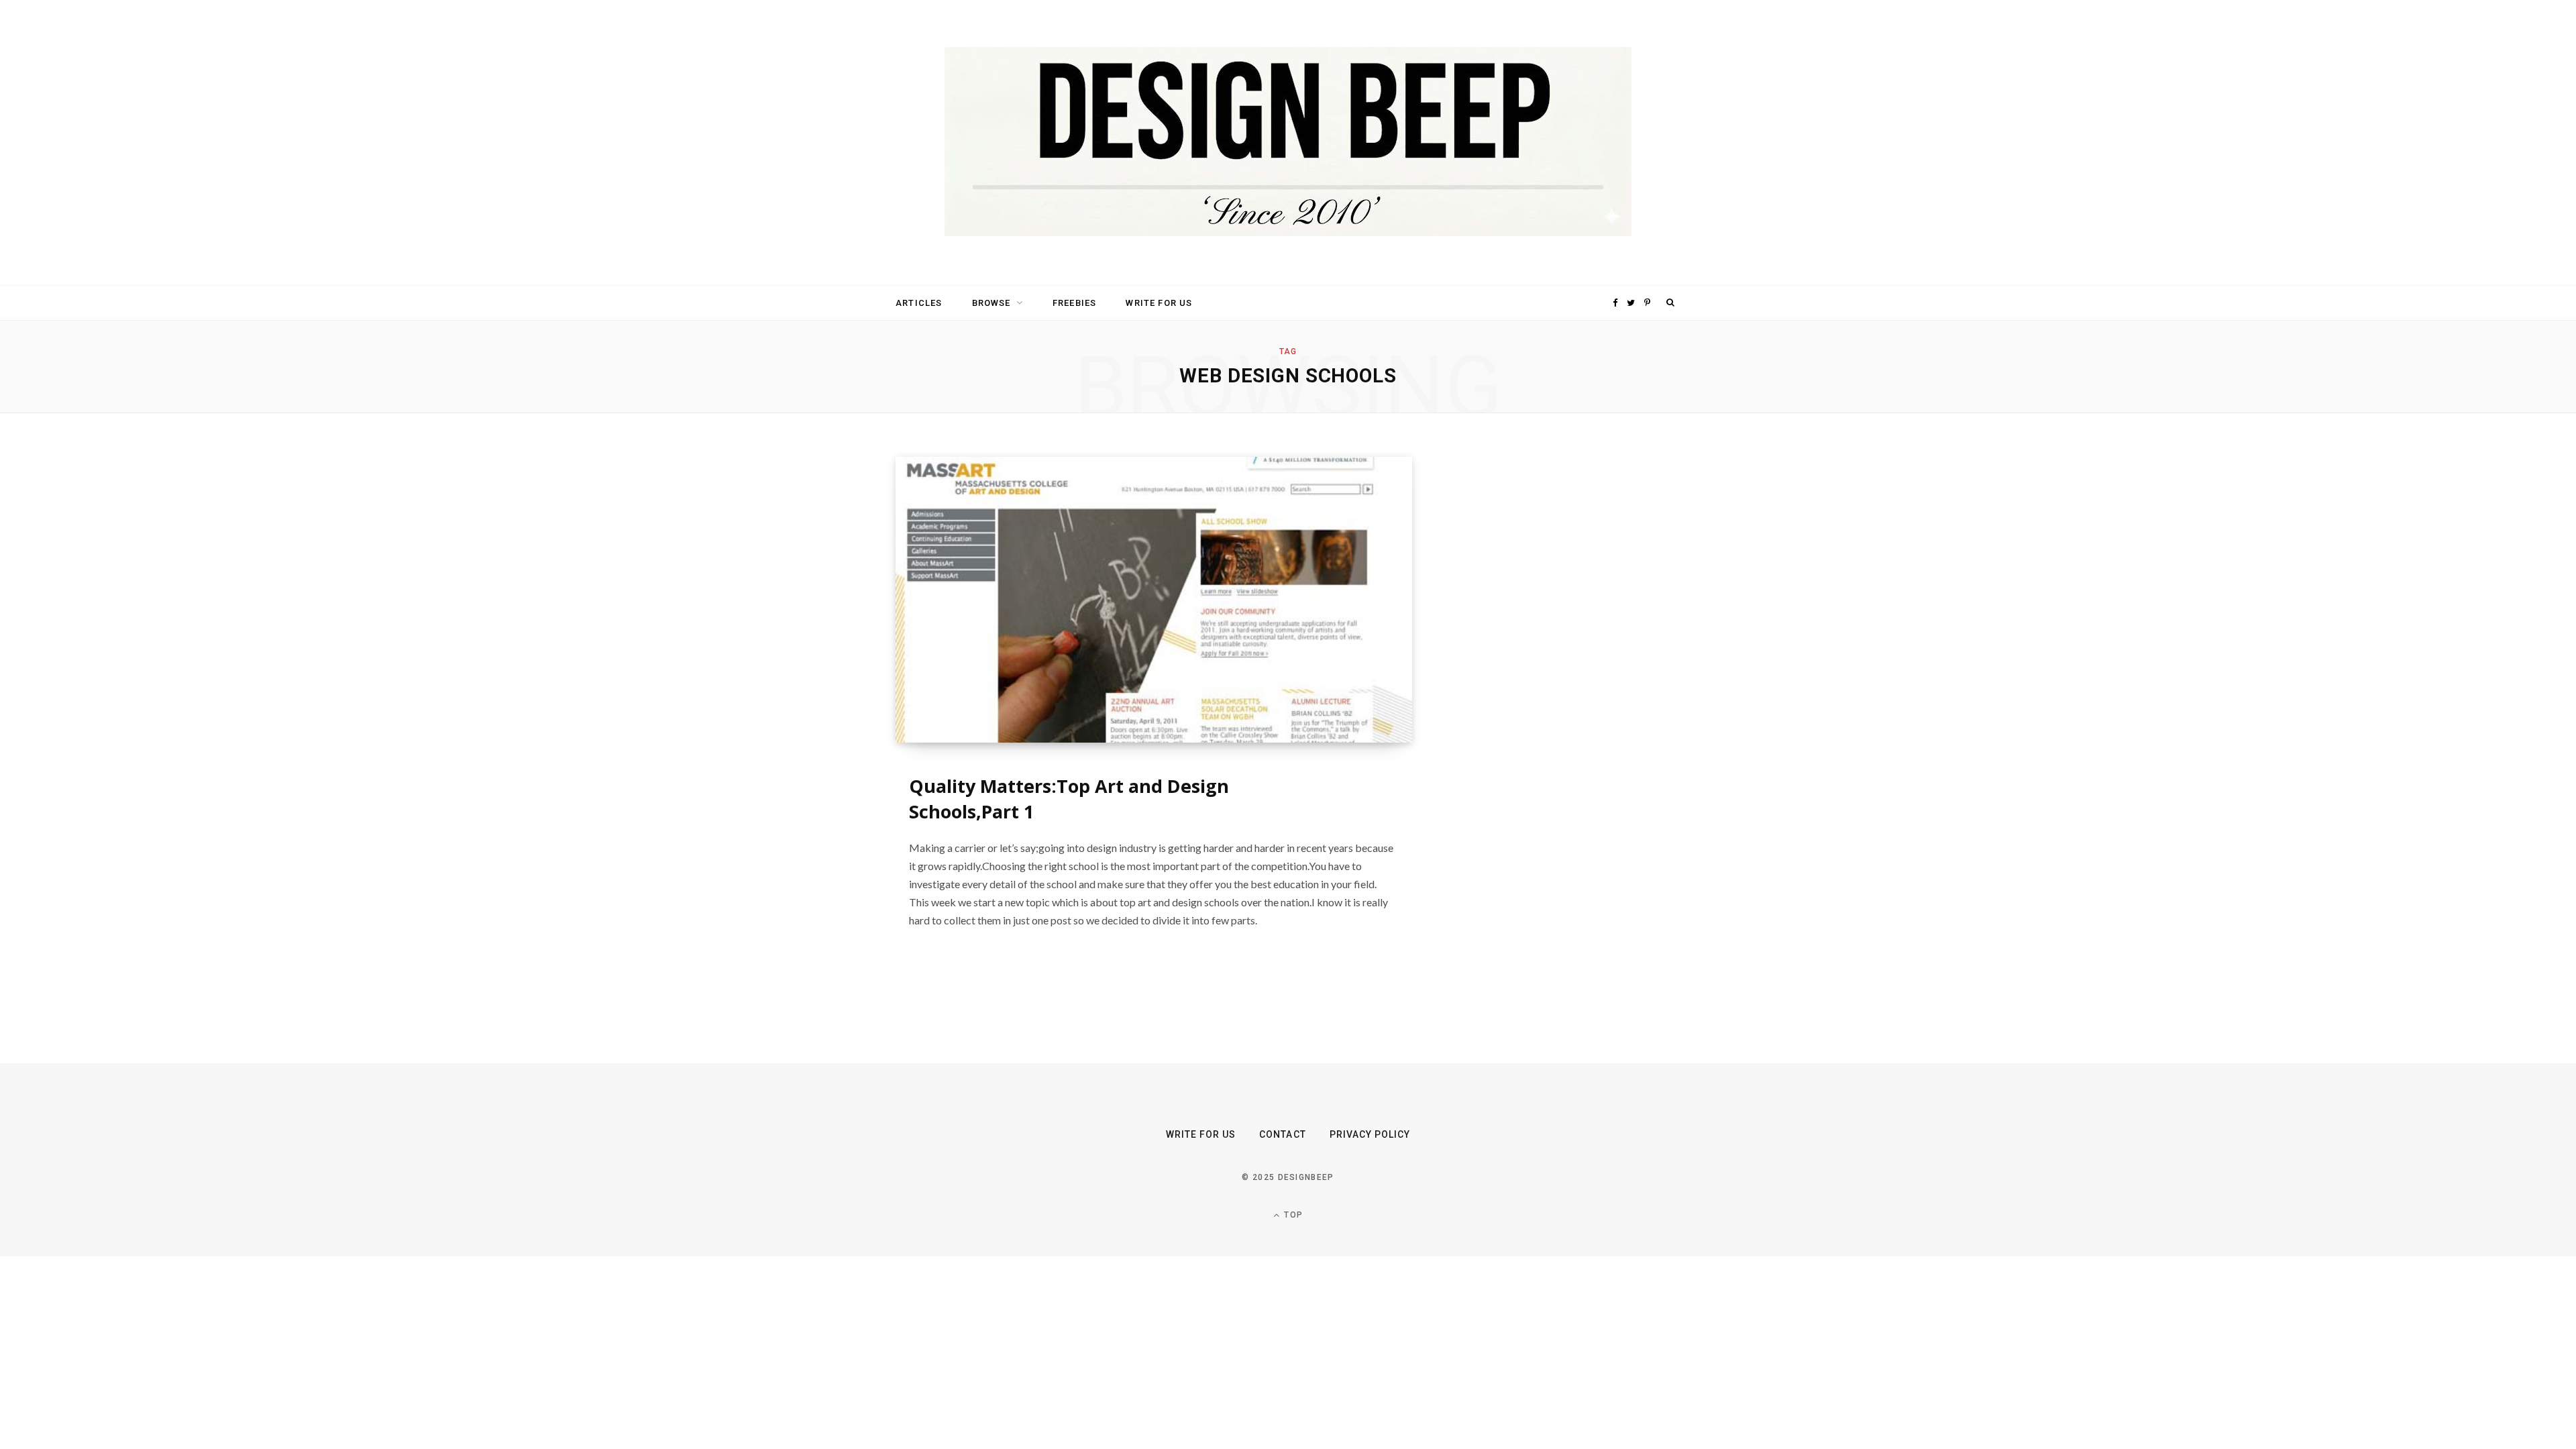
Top (1292, 1215)
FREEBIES (1074, 303)
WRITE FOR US (1159, 303)
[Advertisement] (1553, 658)
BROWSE (991, 303)
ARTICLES (919, 303)
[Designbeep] (1288, 143)
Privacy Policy (1370, 1134)
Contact (1282, 1134)
